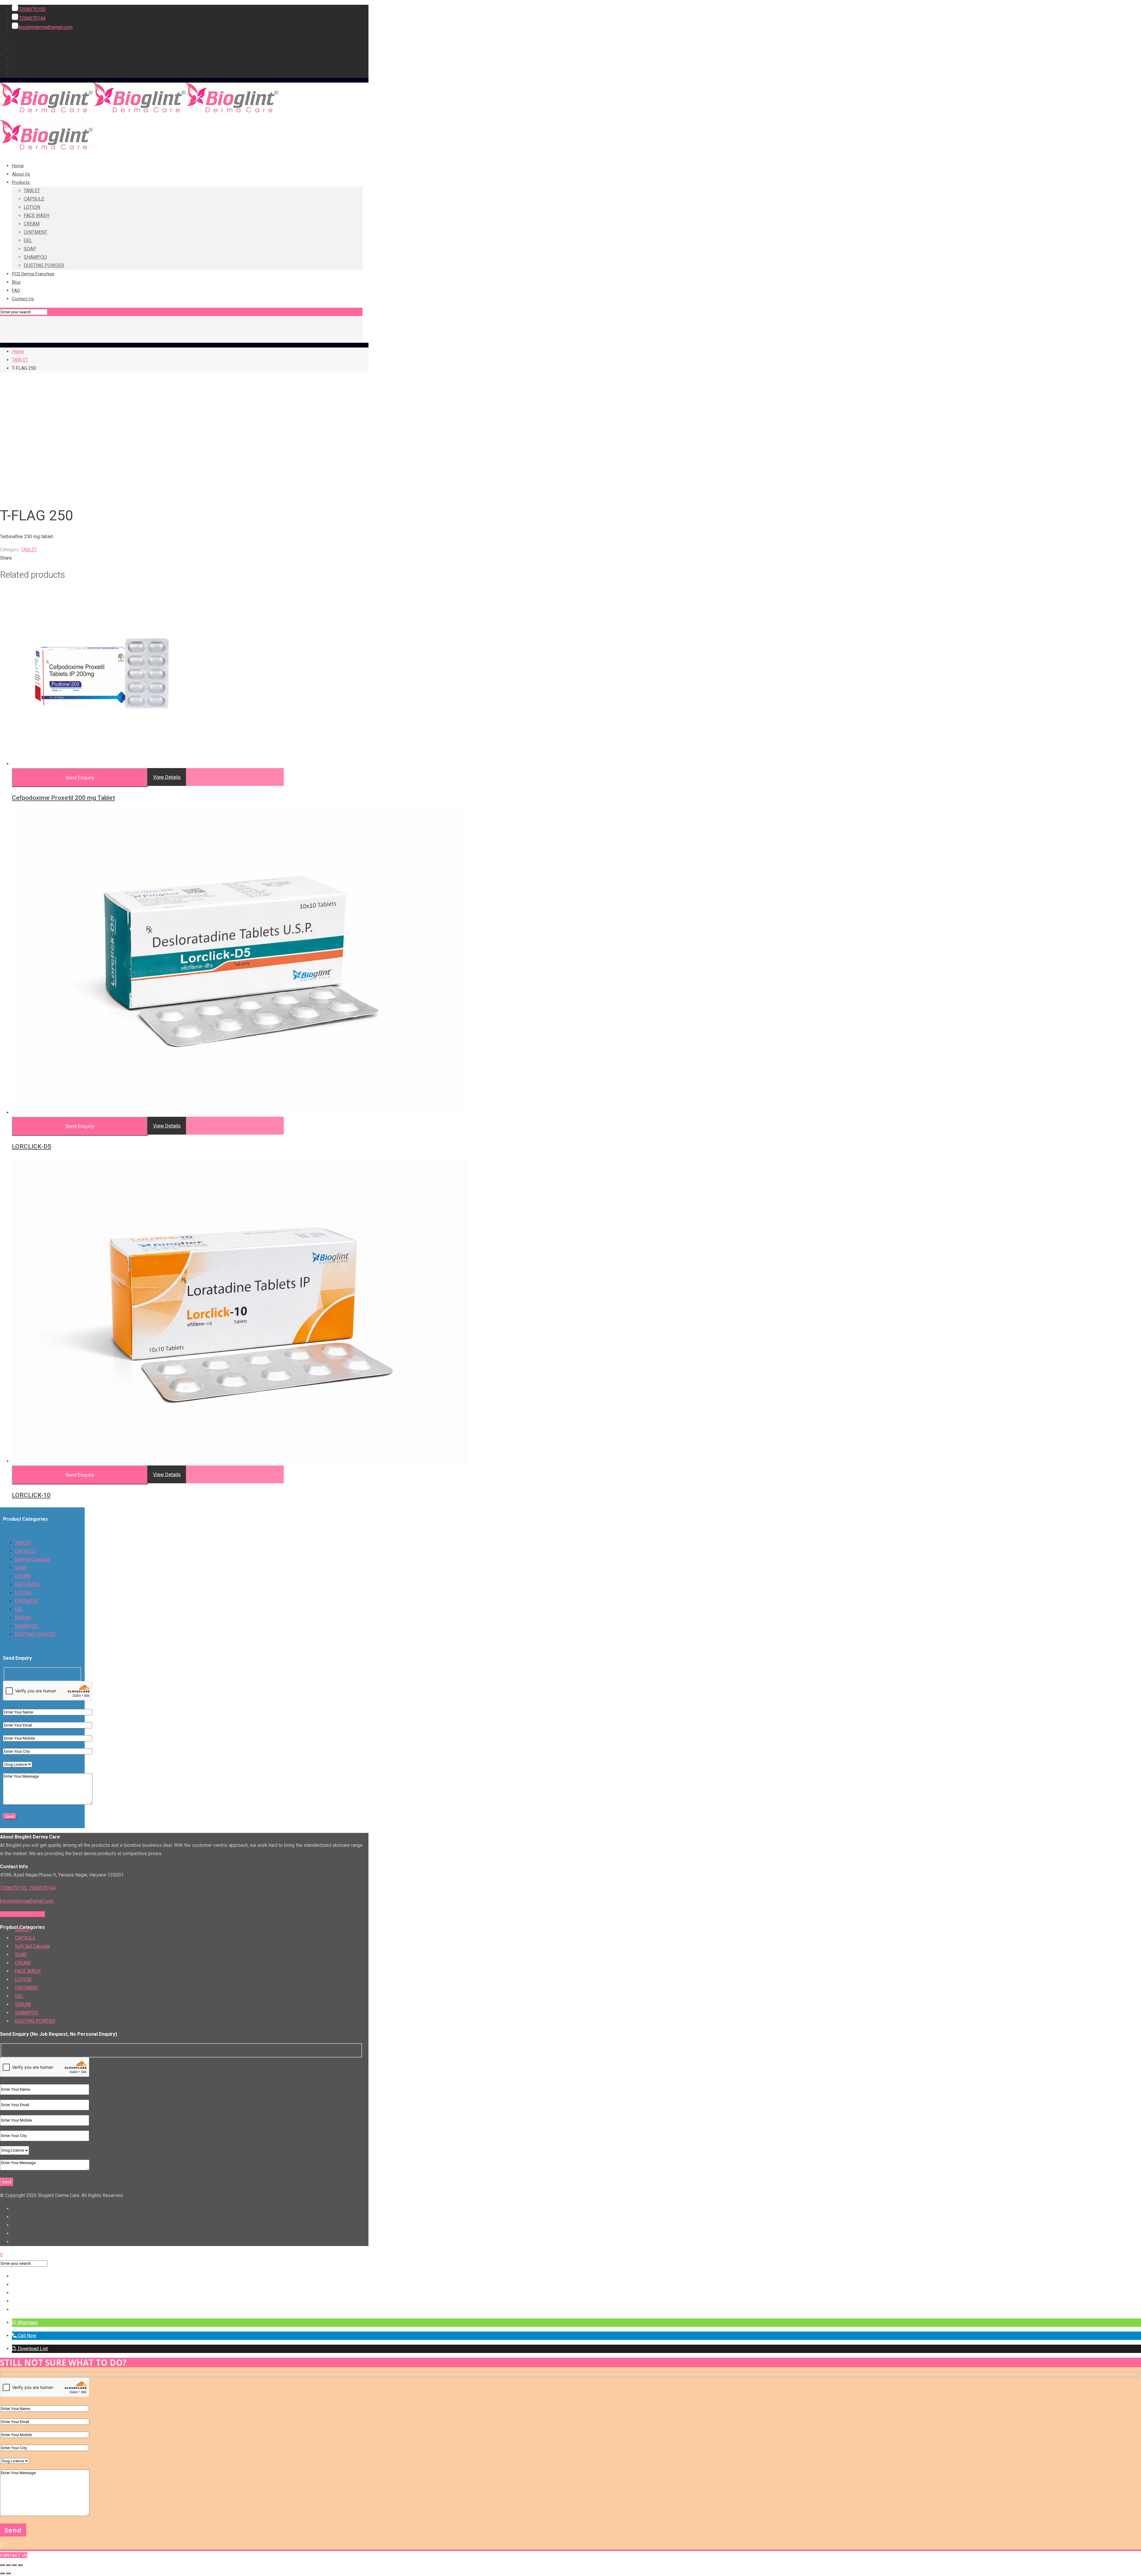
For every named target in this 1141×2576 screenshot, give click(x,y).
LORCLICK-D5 (31, 1146)
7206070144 (32, 18)
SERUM (23, 1618)
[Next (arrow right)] (8, 2573)
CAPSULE (25, 1551)
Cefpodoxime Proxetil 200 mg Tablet (63, 798)
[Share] (14, 2565)
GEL (19, 1609)
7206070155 (32, 9)
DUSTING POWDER (35, 1634)
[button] (25, 2322)
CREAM (23, 1576)
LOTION (23, 1593)
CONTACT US (14, 2555)
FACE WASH (28, 1584)
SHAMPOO (26, 1626)
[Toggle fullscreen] (8, 2565)
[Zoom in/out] (2, 2565)
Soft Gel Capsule (32, 1559)
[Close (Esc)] (20, 2565)
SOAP (21, 1568)
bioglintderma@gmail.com (46, 27)
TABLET (20, 360)
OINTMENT (27, 1601)
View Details (167, 777)
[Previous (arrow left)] (2, 2573)
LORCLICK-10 (31, 1495)
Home (18, 352)
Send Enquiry (80, 778)
